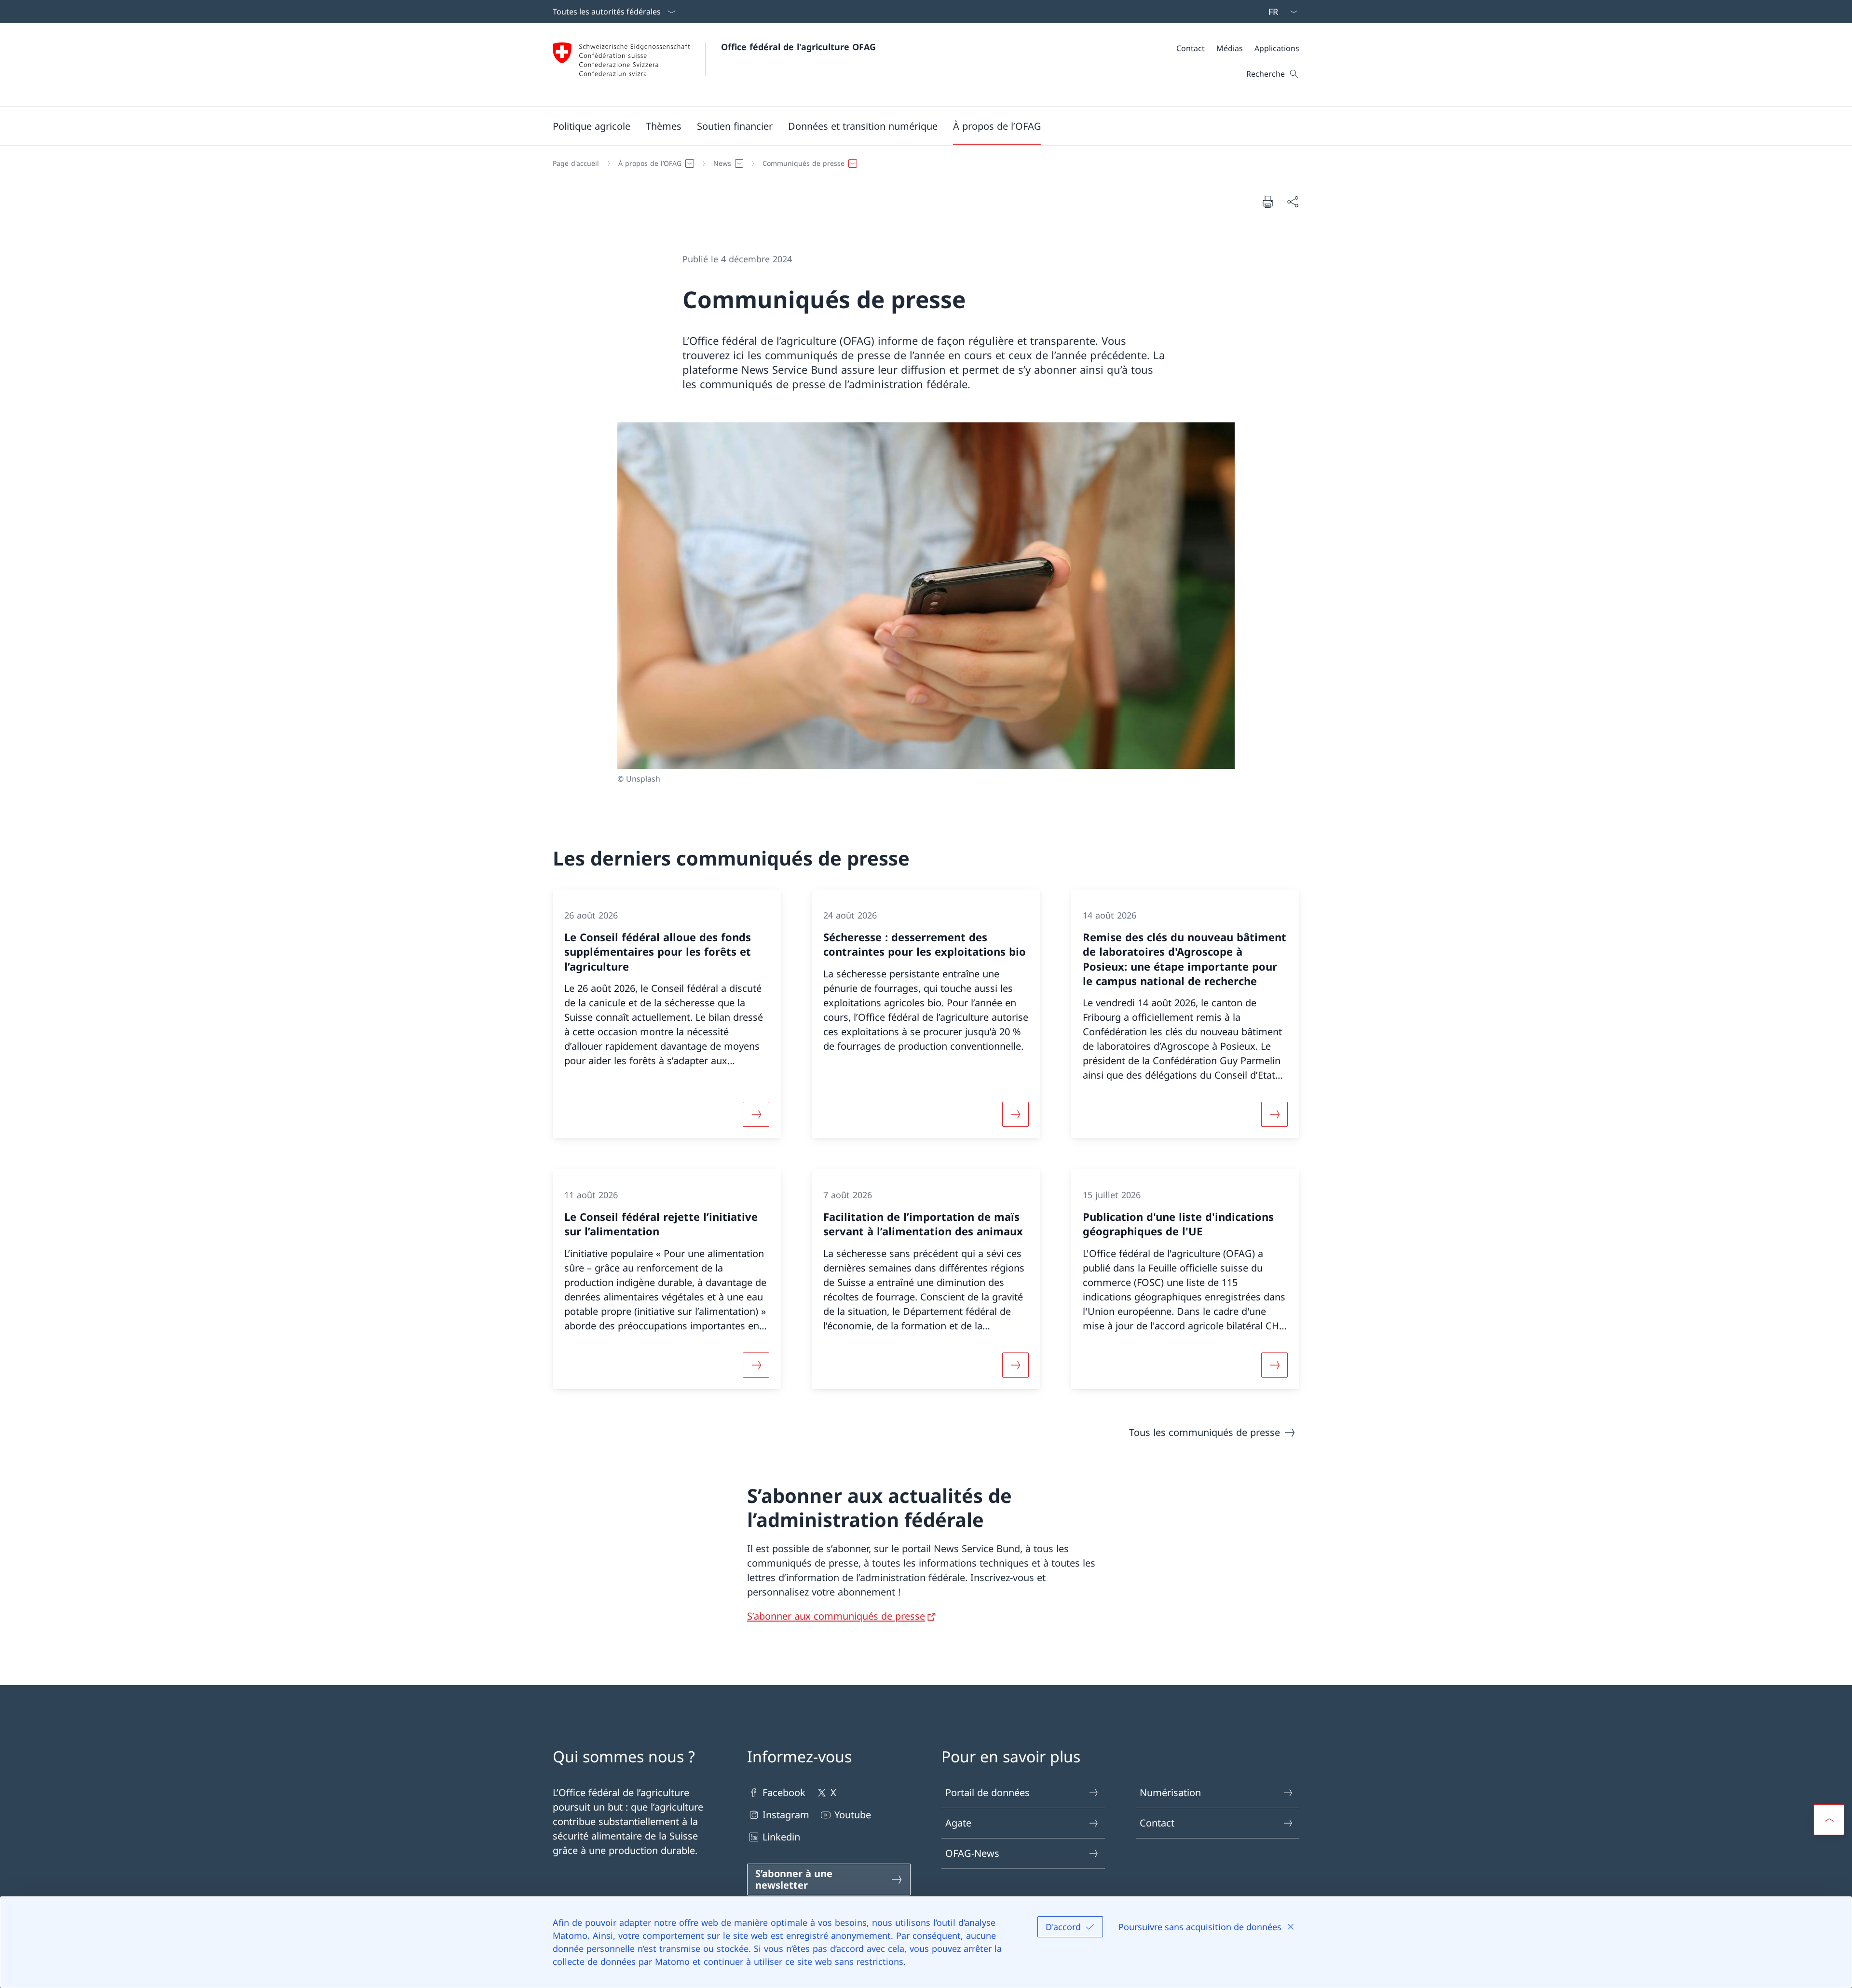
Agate (958, 1823)
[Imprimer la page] (1267, 202)
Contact (1157, 1823)
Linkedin (781, 1837)
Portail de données (987, 1792)
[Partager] (1293, 202)
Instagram (786, 1815)
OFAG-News (972, 1853)
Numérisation (1170, 1792)
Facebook (784, 1792)
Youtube (853, 1815)
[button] (592, 126)
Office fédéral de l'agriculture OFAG (798, 47)
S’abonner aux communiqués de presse (836, 1616)
